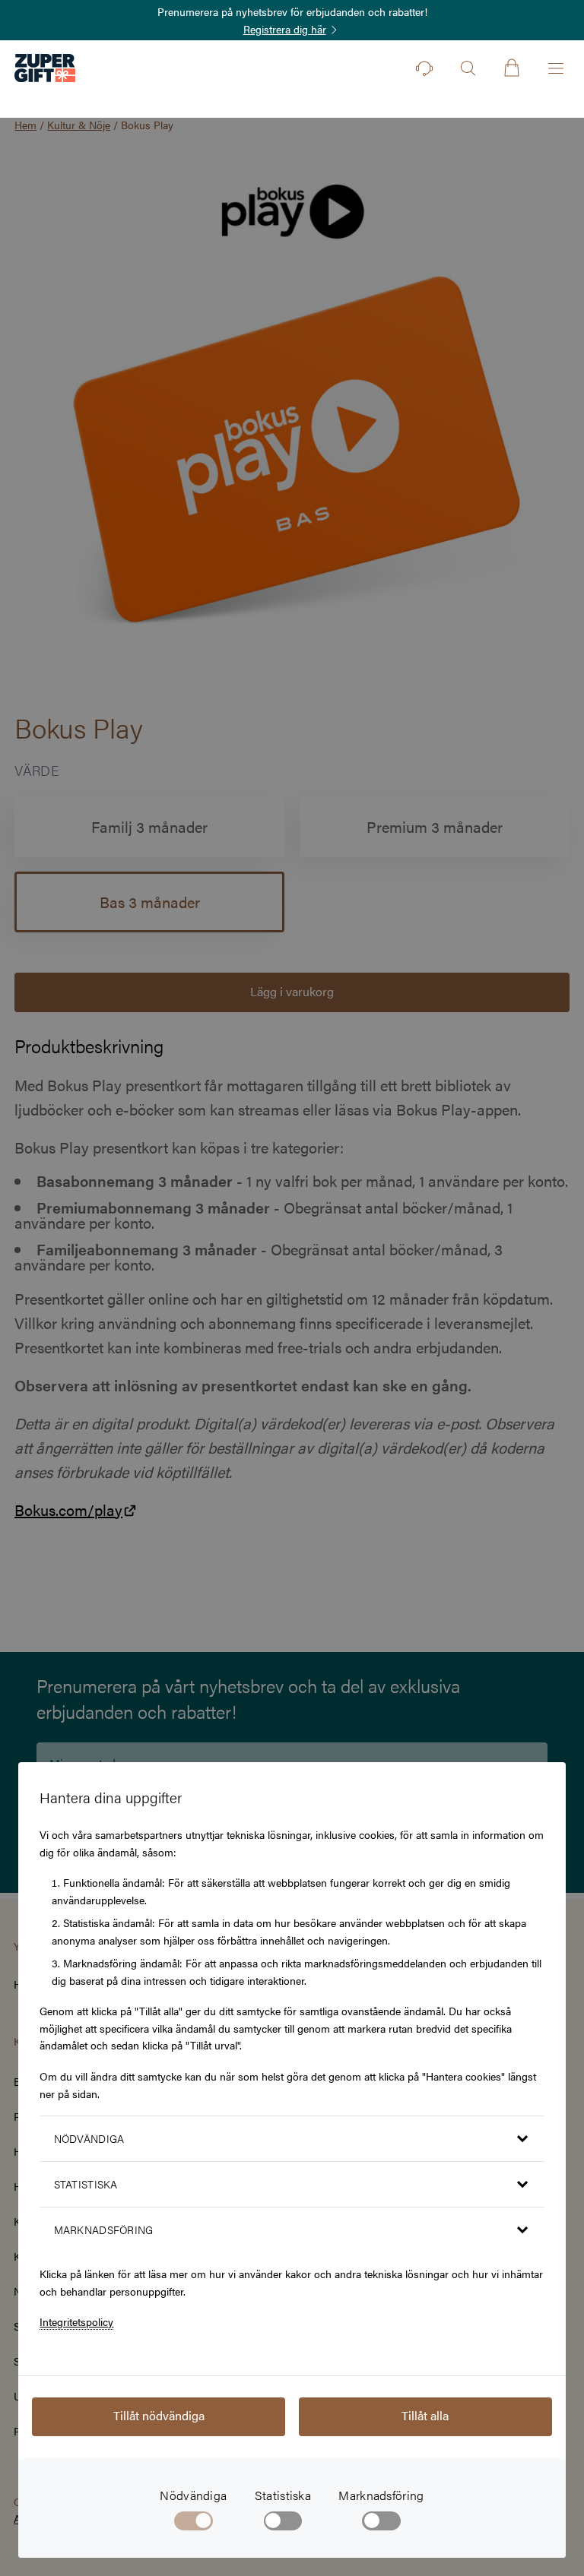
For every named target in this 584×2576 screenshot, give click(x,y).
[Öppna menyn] (556, 68)
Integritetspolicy (76, 2321)
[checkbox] (283, 2524)
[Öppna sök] (468, 68)
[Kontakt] (424, 68)
